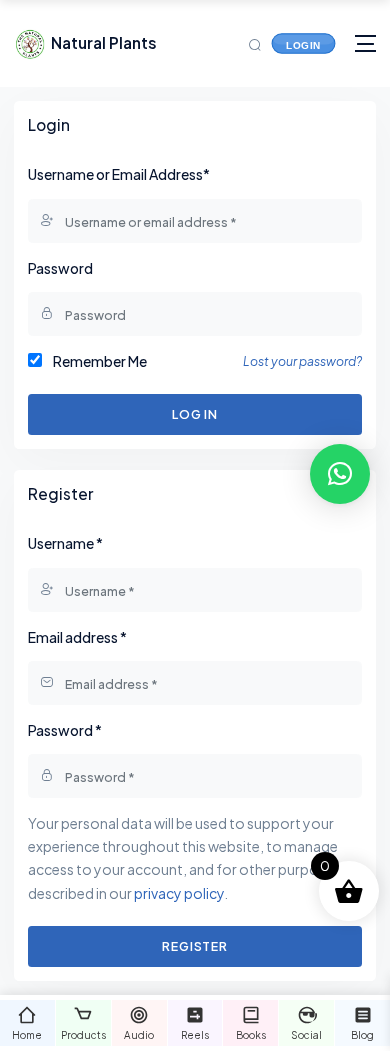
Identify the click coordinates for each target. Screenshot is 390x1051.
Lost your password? (302, 361)
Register (194, 946)
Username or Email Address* (119, 174)
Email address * (77, 637)
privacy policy (179, 893)
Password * (65, 730)
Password (60, 268)
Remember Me (99, 361)
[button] (340, 474)
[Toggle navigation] (365, 43)
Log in (195, 414)
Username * (65, 543)
